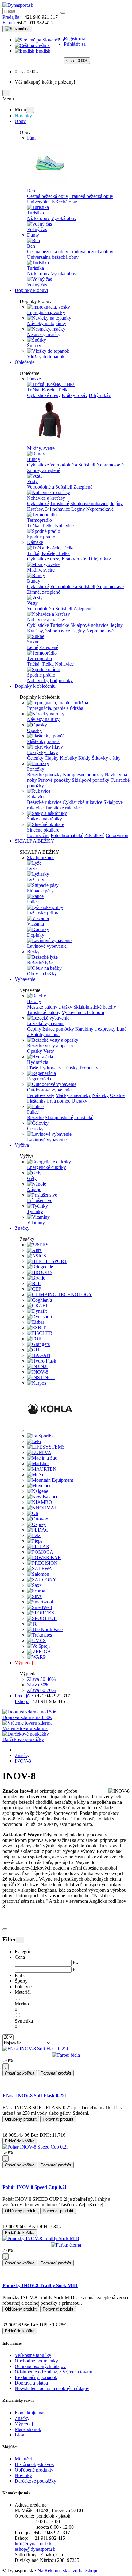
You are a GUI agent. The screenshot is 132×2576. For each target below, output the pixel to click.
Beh (31, 191)
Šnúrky (34, 346)
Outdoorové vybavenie (49, 1090)
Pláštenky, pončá (43, 741)
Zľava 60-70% (41, 1690)
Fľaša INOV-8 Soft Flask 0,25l (34, 2096)
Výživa (22, 1145)
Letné (33, 647)
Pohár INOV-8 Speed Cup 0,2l (34, 2187)
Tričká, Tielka (40, 526)
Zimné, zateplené (44, 470)
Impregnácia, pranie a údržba (55, 708)
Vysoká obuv (64, 218)
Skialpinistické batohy (95, 1007)
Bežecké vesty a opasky (50, 1046)
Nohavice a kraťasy (46, 498)
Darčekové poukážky (35, 2481)
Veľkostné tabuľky (33, 2355)
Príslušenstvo (40, 1200)
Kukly (84, 758)
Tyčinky (35, 1211)
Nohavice (64, 526)
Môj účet (23, 2459)
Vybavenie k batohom (83, 1012)
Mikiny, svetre (41, 448)
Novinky (23, 116)
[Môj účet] (66, 28)
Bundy (34, 459)
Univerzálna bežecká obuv (53, 202)
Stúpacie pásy (40, 891)
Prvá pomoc (59, 1101)
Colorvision (117, 835)
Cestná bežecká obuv (48, 196)
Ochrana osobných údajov (40, 2366)
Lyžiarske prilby (43, 913)
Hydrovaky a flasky (58, 1068)
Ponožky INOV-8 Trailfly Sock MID (40, 2285)
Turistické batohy (44, 1012)
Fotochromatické (67, 835)
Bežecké (35, 1117)
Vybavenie (25, 979)
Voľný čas (37, 229)
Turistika (35, 213)
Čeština (42, 45)
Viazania (35, 924)
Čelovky (35, 1129)
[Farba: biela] (66, 2055)
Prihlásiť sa (75, 44)
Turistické (60, 503)
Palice (33, 902)
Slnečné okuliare (43, 830)
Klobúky (68, 758)
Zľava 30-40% (41, 1679)
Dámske (35, 542)
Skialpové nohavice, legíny (97, 503)
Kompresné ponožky (83, 775)
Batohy (34, 1001)
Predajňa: (12, 17)
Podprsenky (61, 680)
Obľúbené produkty (34, 2470)
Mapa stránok (28, 2429)
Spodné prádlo (41, 537)
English (42, 51)
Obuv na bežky (42, 974)
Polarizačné (38, 835)
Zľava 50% (38, 1685)
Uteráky (79, 1101)
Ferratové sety (41, 1095)
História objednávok (34, 2464)
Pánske (34, 379)
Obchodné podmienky (36, 2361)
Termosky (89, 1068)
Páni (31, 138)
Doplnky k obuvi (31, 290)
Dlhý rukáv (100, 395)
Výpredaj (24, 1663)
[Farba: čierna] (66, 2245)
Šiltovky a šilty (106, 758)
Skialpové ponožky (91, 780)
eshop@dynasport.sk (35, 2549)
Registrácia (75, 39)
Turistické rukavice (63, 808)
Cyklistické (38, 465)
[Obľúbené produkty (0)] (65, 55)
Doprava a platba (31, 2383)
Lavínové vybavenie (47, 946)
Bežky (33, 952)
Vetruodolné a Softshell (73, 465)
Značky (22, 1228)
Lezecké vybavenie (46, 1023)
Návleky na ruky (43, 719)
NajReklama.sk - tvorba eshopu (68, 2571)
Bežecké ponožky (44, 775)
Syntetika (24, 2021)
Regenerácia (39, 1079)
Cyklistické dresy (44, 395)
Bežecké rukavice (44, 802)
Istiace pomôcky (58, 1029)
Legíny (78, 509)
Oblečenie (25, 362)
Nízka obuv (38, 218)
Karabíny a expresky (95, 1029)
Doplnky (36, 935)
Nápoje (34, 1189)
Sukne (33, 642)
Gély (32, 1178)
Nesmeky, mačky (44, 334)
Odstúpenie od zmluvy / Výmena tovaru (54, 2372)
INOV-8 (23, 1761)
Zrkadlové (94, 835)
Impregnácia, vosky (46, 312)
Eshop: (10, 23)
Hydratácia (38, 1062)
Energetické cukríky (47, 1167)
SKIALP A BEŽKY (35, 841)
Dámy (33, 235)
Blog (19, 2435)
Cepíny (34, 1029)
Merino (22, 2004)
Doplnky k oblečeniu (35, 686)
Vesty (32, 481)
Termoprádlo (39, 520)
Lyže (32, 869)
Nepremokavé (110, 465)
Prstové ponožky (54, 780)
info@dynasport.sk (33, 2544)
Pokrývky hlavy (43, 752)
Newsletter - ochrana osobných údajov (52, 2388)
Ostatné (117, 1095)
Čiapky (52, 758)
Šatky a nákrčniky (45, 819)
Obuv (20, 121)
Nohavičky (38, 680)
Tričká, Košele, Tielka (48, 390)
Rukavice (36, 797)
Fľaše (33, 1068)
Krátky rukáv (75, 395)
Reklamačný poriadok (36, 2377)
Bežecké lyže (40, 963)
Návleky (100, 1095)
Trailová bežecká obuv (91, 196)
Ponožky (36, 769)
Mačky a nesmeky (73, 1095)
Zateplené (83, 487)
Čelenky (35, 758)
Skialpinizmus (41, 857)
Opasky (35, 730)
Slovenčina (52, 40)
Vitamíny (36, 1223)
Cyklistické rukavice (82, 802)
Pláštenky (36, 1101)
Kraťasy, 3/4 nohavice (49, 509)
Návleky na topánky (47, 323)
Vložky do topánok (46, 357)
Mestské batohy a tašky (50, 1007)
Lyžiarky (36, 880)
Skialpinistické (59, 1117)
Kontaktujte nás (30, 2413)
